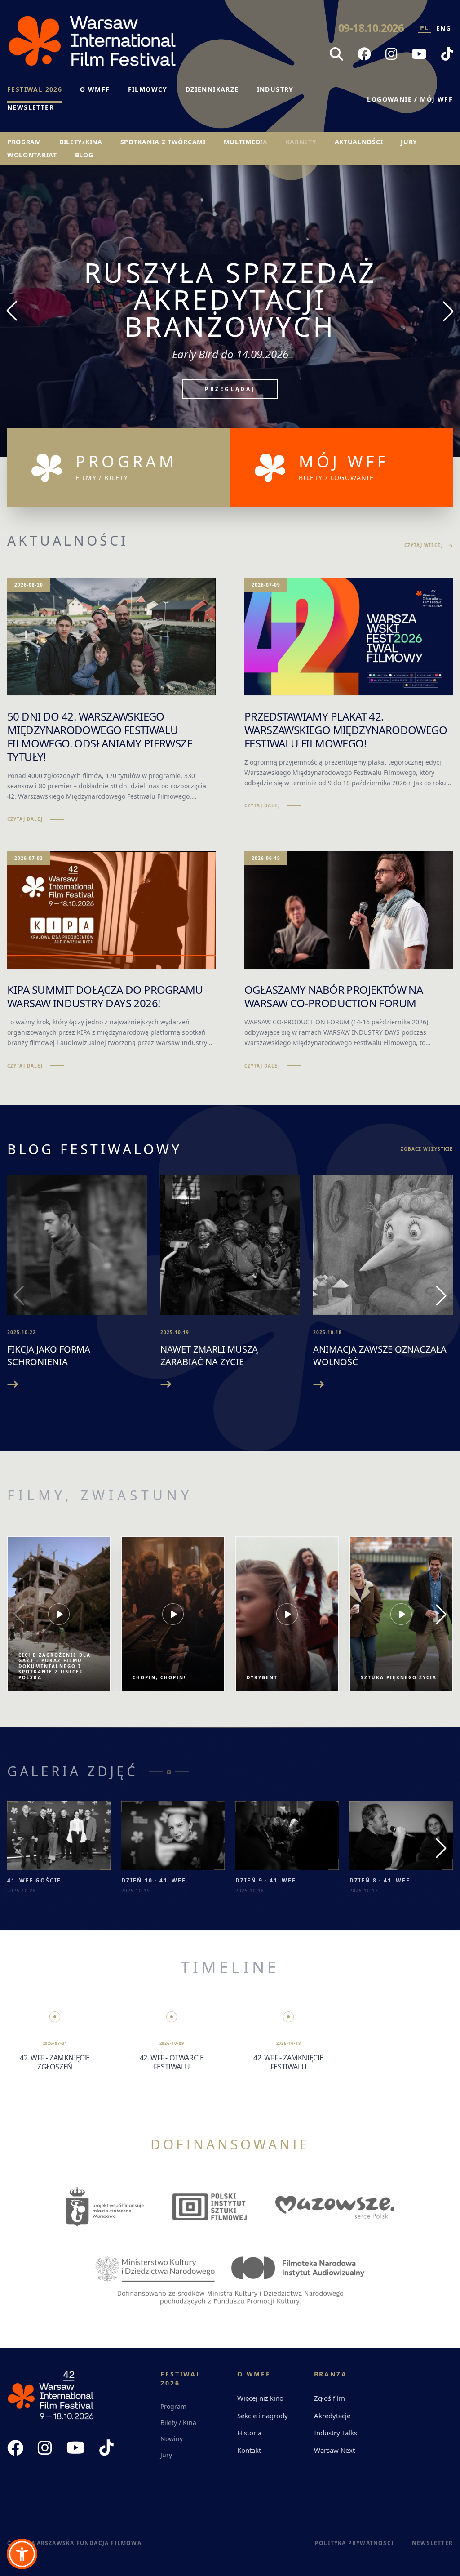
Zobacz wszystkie (427, 1149)
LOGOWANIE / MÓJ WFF (410, 99)
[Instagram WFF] (391, 54)
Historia (249, 2433)
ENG (444, 28)
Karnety (301, 142)
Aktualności (359, 142)
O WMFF (95, 89)
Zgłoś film (330, 2398)
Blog (84, 155)
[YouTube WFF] (419, 54)
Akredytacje (332, 2416)
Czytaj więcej (424, 545)
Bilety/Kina (81, 142)
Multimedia (246, 142)
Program (24, 142)
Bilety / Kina (178, 2423)
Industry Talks (336, 2433)
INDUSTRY (275, 89)
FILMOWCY (148, 89)
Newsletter (432, 2543)
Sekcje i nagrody (263, 2416)
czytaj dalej (25, 819)
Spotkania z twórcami (163, 142)
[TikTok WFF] (447, 54)
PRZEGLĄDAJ (230, 362)
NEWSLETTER (31, 107)
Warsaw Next (334, 2450)
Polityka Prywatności (354, 2543)
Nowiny (172, 2439)
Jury (409, 142)
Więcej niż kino (260, 2398)
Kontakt (249, 2450)
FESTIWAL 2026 (35, 89)
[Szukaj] (336, 54)
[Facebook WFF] (364, 54)
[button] (22, 2554)
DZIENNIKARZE (212, 89)
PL (425, 28)
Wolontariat (32, 155)
